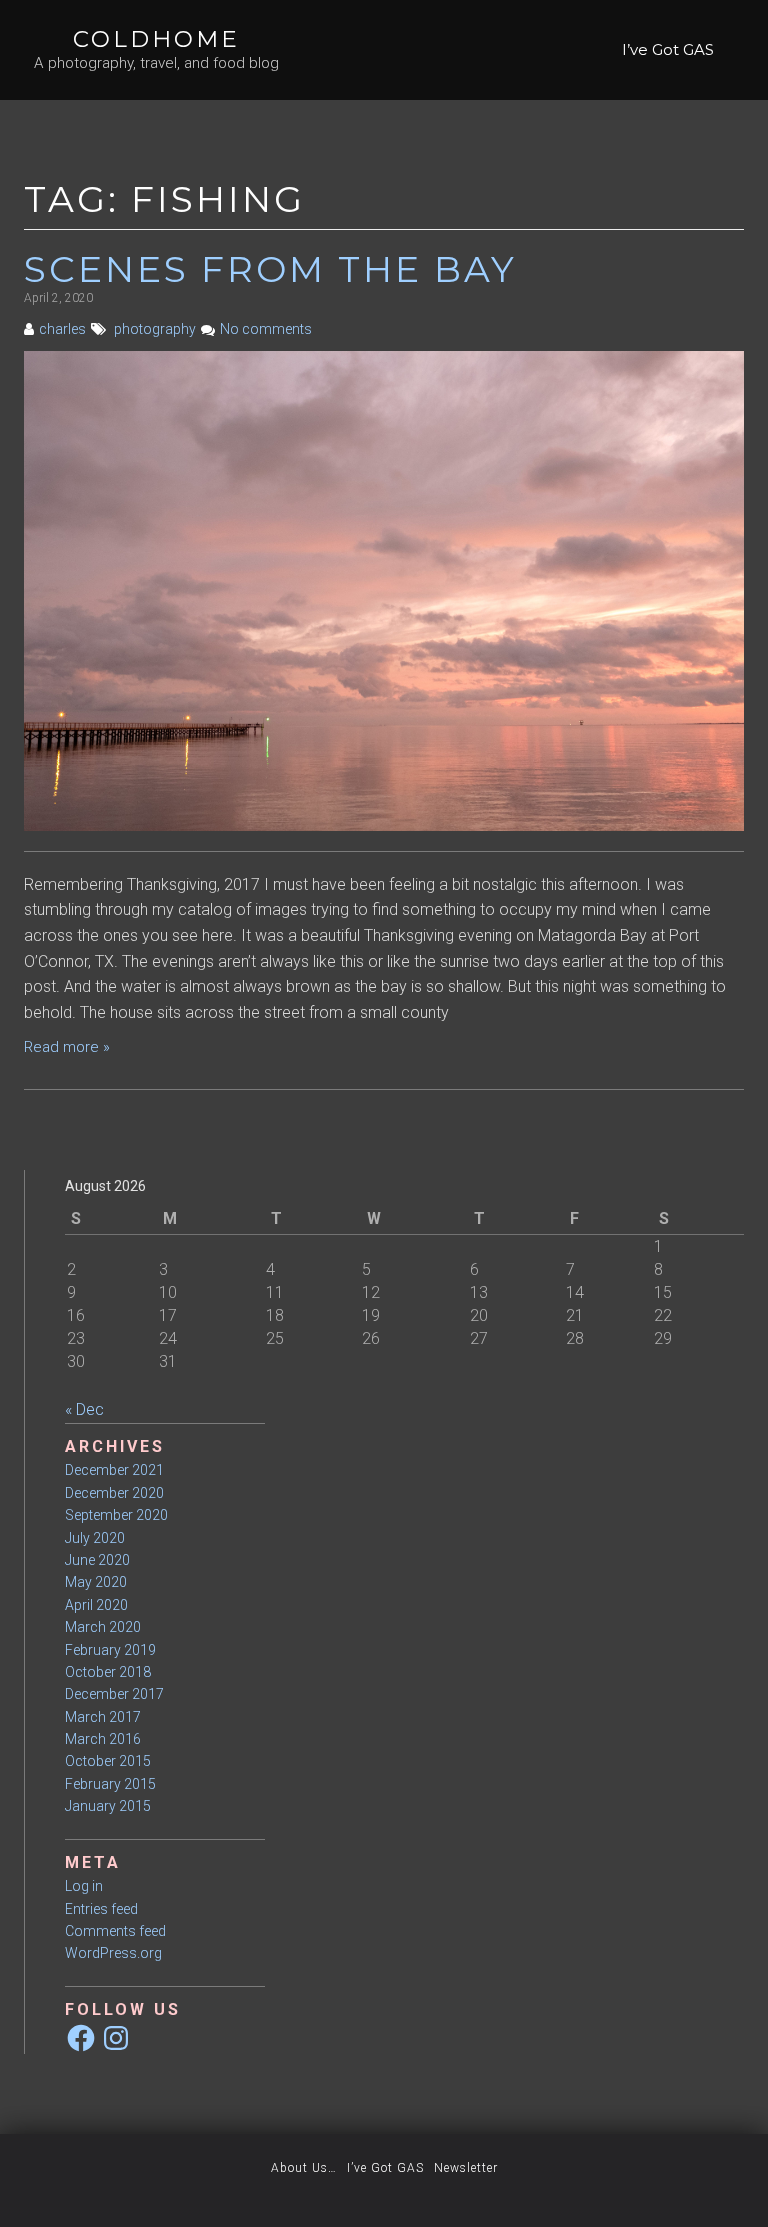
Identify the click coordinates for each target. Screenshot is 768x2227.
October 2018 (108, 1672)
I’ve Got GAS (668, 49)
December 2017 (114, 1694)
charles (62, 329)
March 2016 (103, 1739)
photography (155, 329)
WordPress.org (113, 1953)
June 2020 (97, 1560)
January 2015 (108, 1806)
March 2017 (103, 1717)
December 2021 (114, 1470)
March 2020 (103, 1627)
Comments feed (115, 1931)
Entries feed (101, 1909)
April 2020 (96, 1605)
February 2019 (110, 1650)
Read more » (67, 1047)
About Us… (304, 2168)
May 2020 (96, 1582)
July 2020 (95, 1538)
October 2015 (108, 1761)
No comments (266, 329)
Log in (84, 1886)
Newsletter (466, 2168)
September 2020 (116, 1515)
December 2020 (114, 1493)
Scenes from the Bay (270, 269)
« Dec (84, 1409)
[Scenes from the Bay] (384, 589)
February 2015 (110, 1784)
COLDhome (156, 39)
